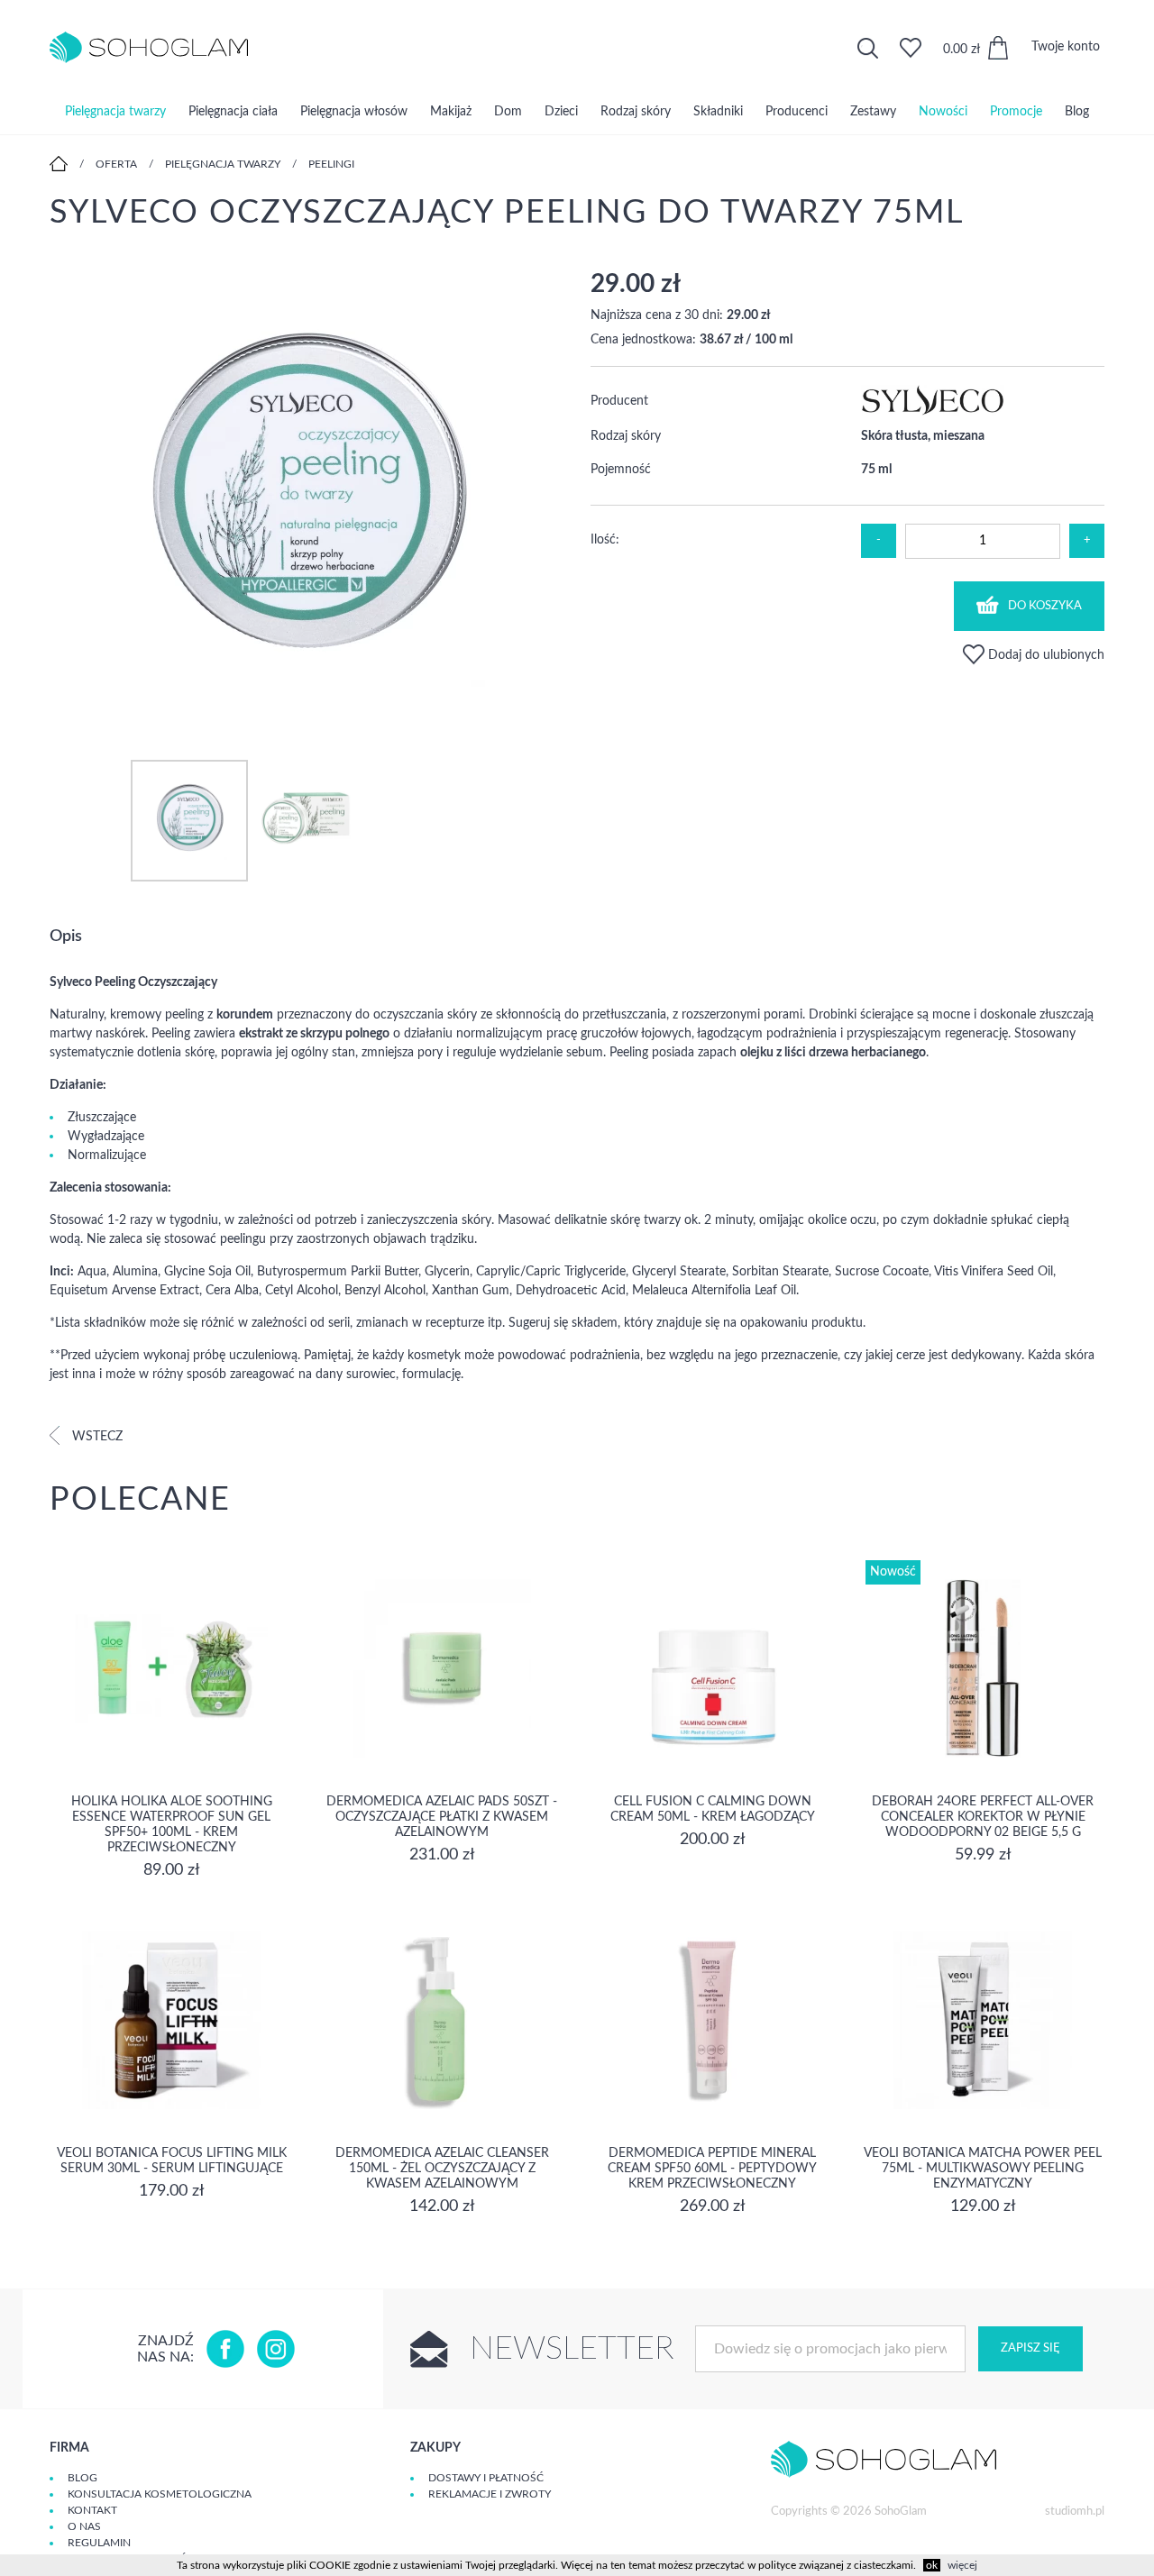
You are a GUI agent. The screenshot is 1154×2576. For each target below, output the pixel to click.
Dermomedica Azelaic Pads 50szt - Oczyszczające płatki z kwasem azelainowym (442, 1817)
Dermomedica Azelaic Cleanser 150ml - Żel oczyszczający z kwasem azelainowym (442, 2169)
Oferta (116, 164)
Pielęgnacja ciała (233, 112)
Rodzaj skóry (636, 112)
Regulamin (99, 2543)
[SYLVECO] (933, 412)
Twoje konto (1066, 47)
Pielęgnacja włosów (354, 112)
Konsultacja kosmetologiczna (160, 2494)
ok (932, 2565)
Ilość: (605, 540)
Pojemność (621, 470)
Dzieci (561, 112)
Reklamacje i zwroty (490, 2494)
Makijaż (451, 112)
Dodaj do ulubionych (1044, 655)
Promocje (1016, 112)
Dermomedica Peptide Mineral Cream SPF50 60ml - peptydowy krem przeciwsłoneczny (712, 2169)
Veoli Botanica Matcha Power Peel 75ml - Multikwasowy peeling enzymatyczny (983, 2169)
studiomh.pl (1075, 2512)
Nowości (943, 112)
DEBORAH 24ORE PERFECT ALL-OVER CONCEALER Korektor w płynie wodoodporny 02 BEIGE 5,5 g (983, 1817)
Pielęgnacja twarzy (115, 112)
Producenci (797, 112)
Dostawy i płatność (486, 2478)
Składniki (718, 112)
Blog (1077, 112)
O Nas (84, 2526)
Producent (619, 401)
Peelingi (331, 164)
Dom (508, 112)
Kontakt (92, 2510)
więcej (962, 2565)
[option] (307, 496)
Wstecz (96, 1437)
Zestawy (873, 112)
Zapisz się (1030, 2348)
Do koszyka (1045, 606)
